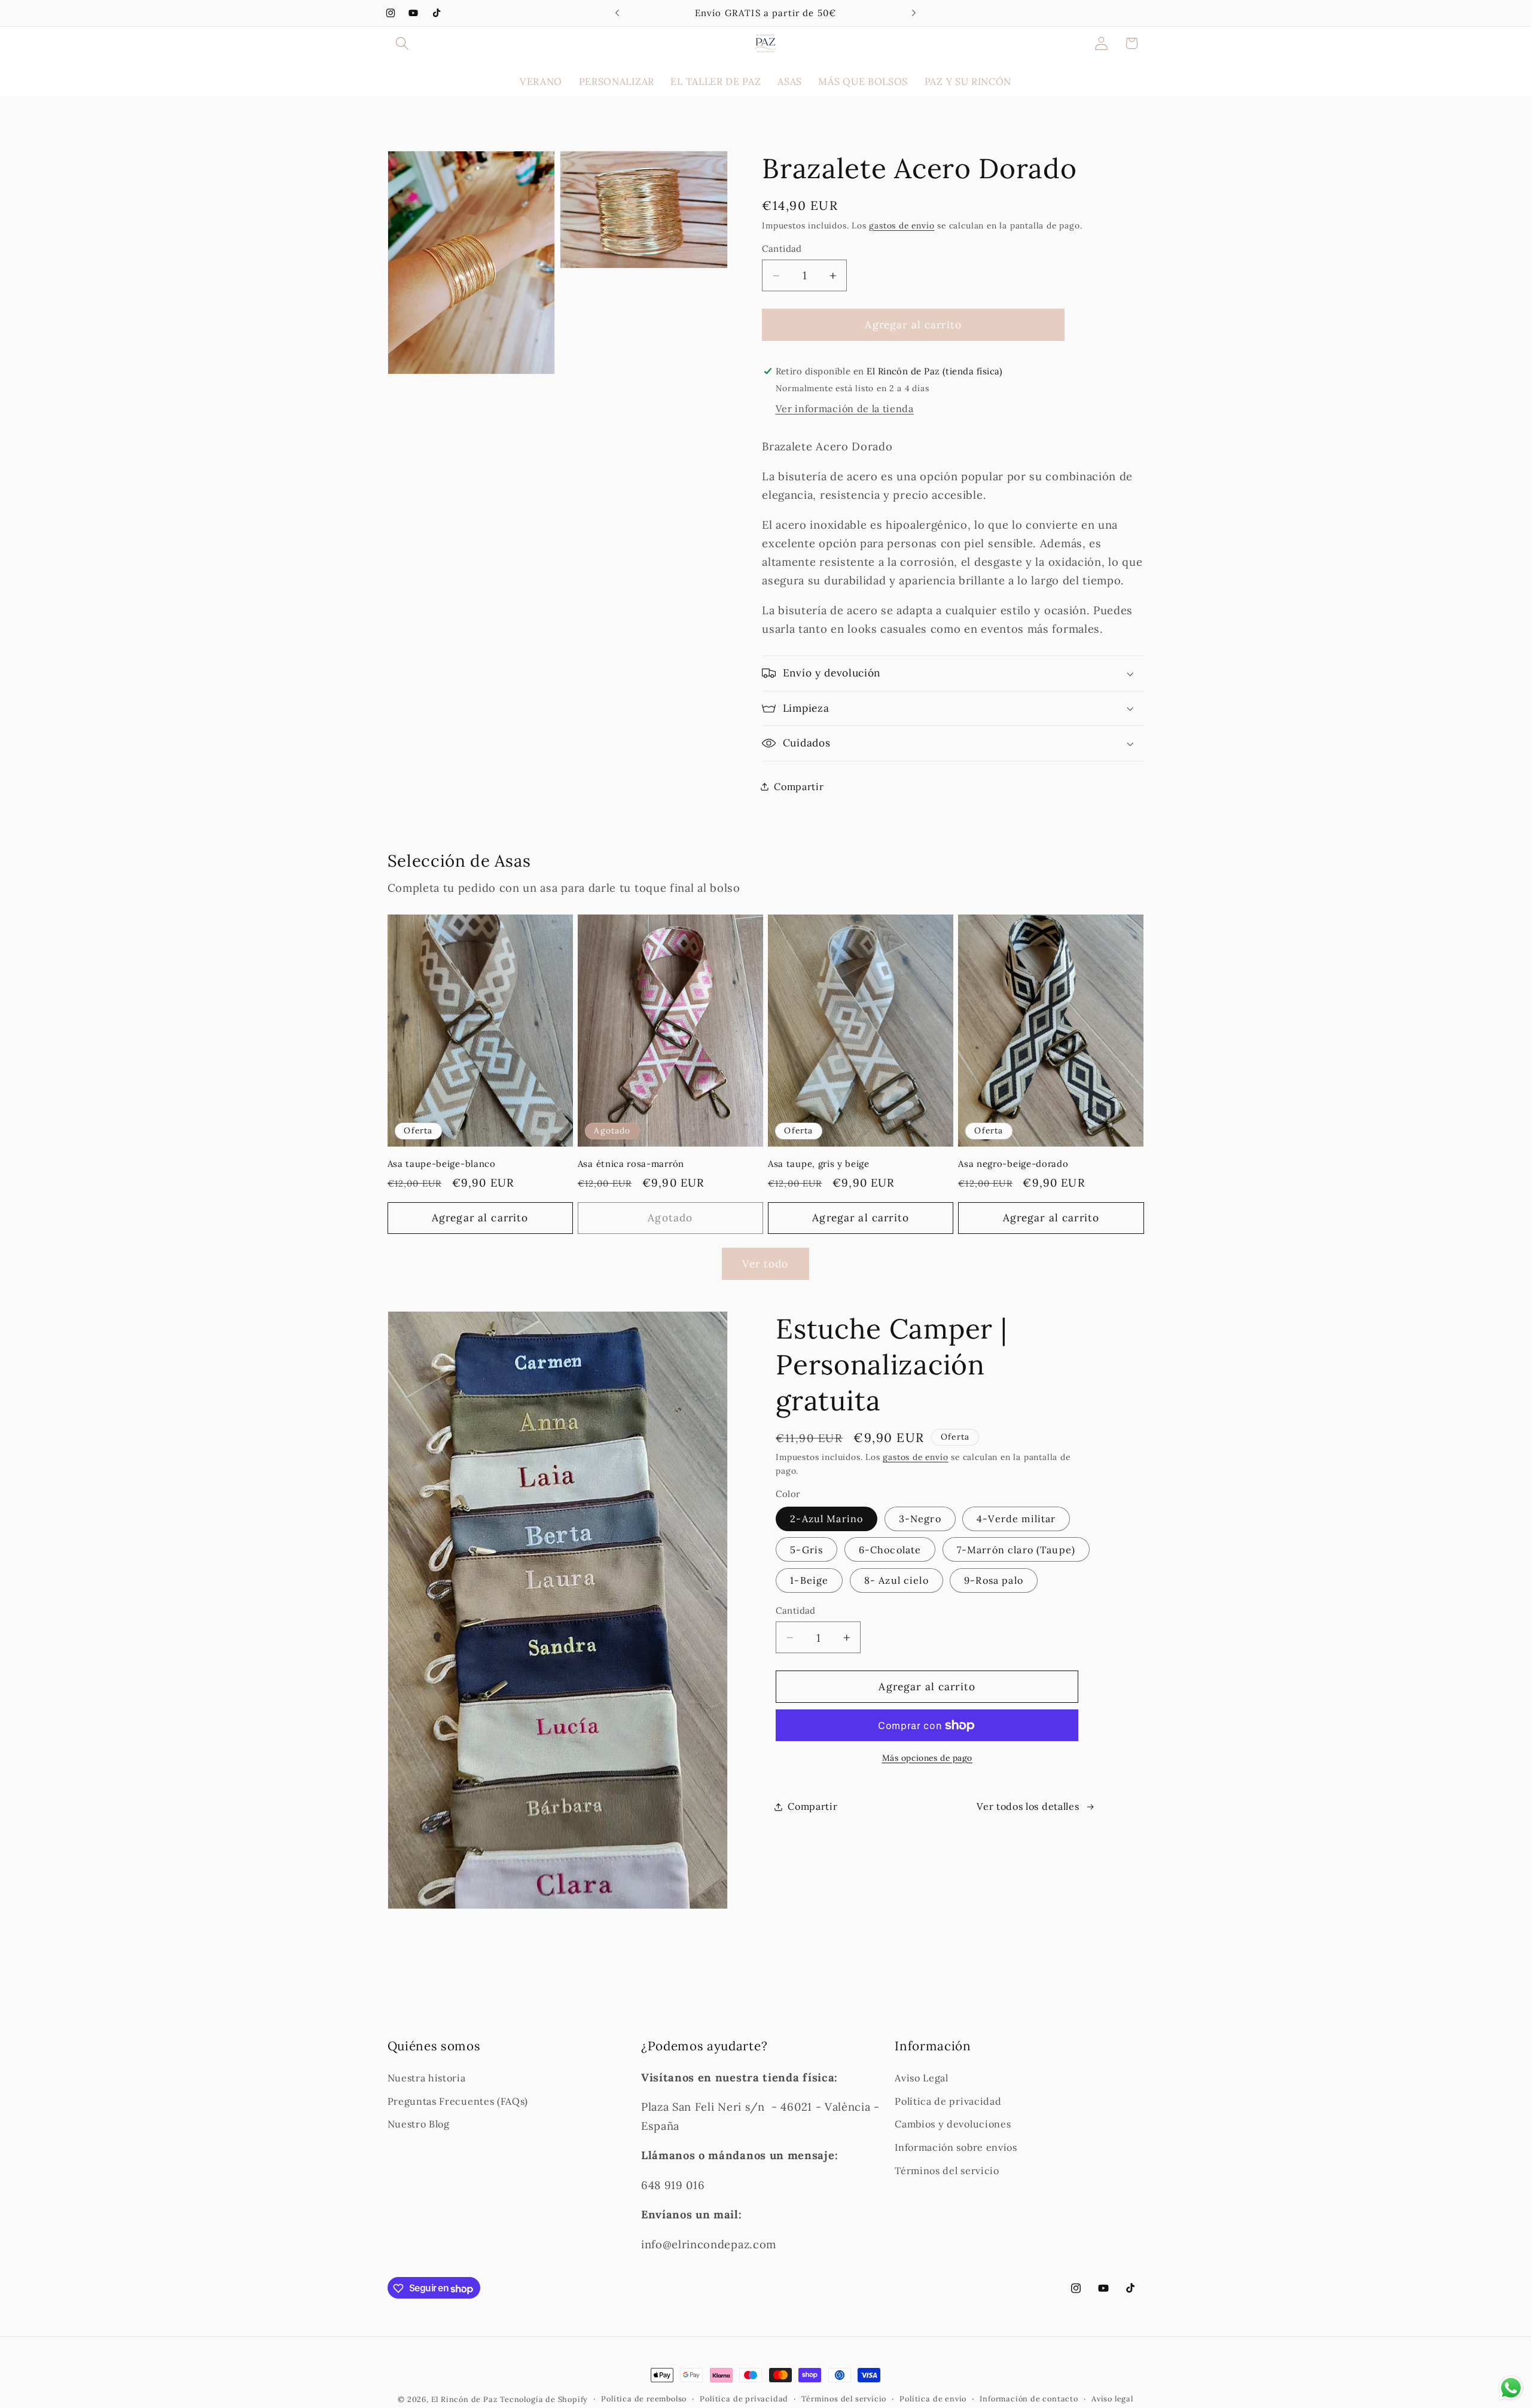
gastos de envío (902, 225)
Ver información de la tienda (845, 409)
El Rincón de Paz (464, 2399)
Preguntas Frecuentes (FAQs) (458, 2101)
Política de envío (933, 2399)
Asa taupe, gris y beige (819, 1164)
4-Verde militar (1016, 1519)
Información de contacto (1029, 2399)
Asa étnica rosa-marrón (631, 1164)
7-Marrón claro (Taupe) (1016, 1550)
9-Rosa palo (994, 1580)
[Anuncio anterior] (617, 13)
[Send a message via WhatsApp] (1511, 2388)
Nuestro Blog (419, 2124)
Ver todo (765, 1264)
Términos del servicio (947, 2171)
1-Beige (809, 1580)
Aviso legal (1112, 2399)
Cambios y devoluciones (953, 2124)
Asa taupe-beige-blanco (442, 1164)
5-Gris (806, 1550)
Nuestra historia (427, 2078)
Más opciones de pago (928, 1758)
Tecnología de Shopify (544, 2399)
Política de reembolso (644, 2399)
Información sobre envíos (956, 2148)
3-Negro (920, 1519)
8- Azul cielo (896, 1580)
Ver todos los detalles (1028, 1806)
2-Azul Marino (827, 1519)
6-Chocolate (890, 1550)
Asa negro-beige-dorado (1013, 1164)
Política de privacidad (948, 2101)
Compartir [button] (799, 787)
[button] (403, 43)
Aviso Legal (922, 2078)
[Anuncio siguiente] (914, 13)
